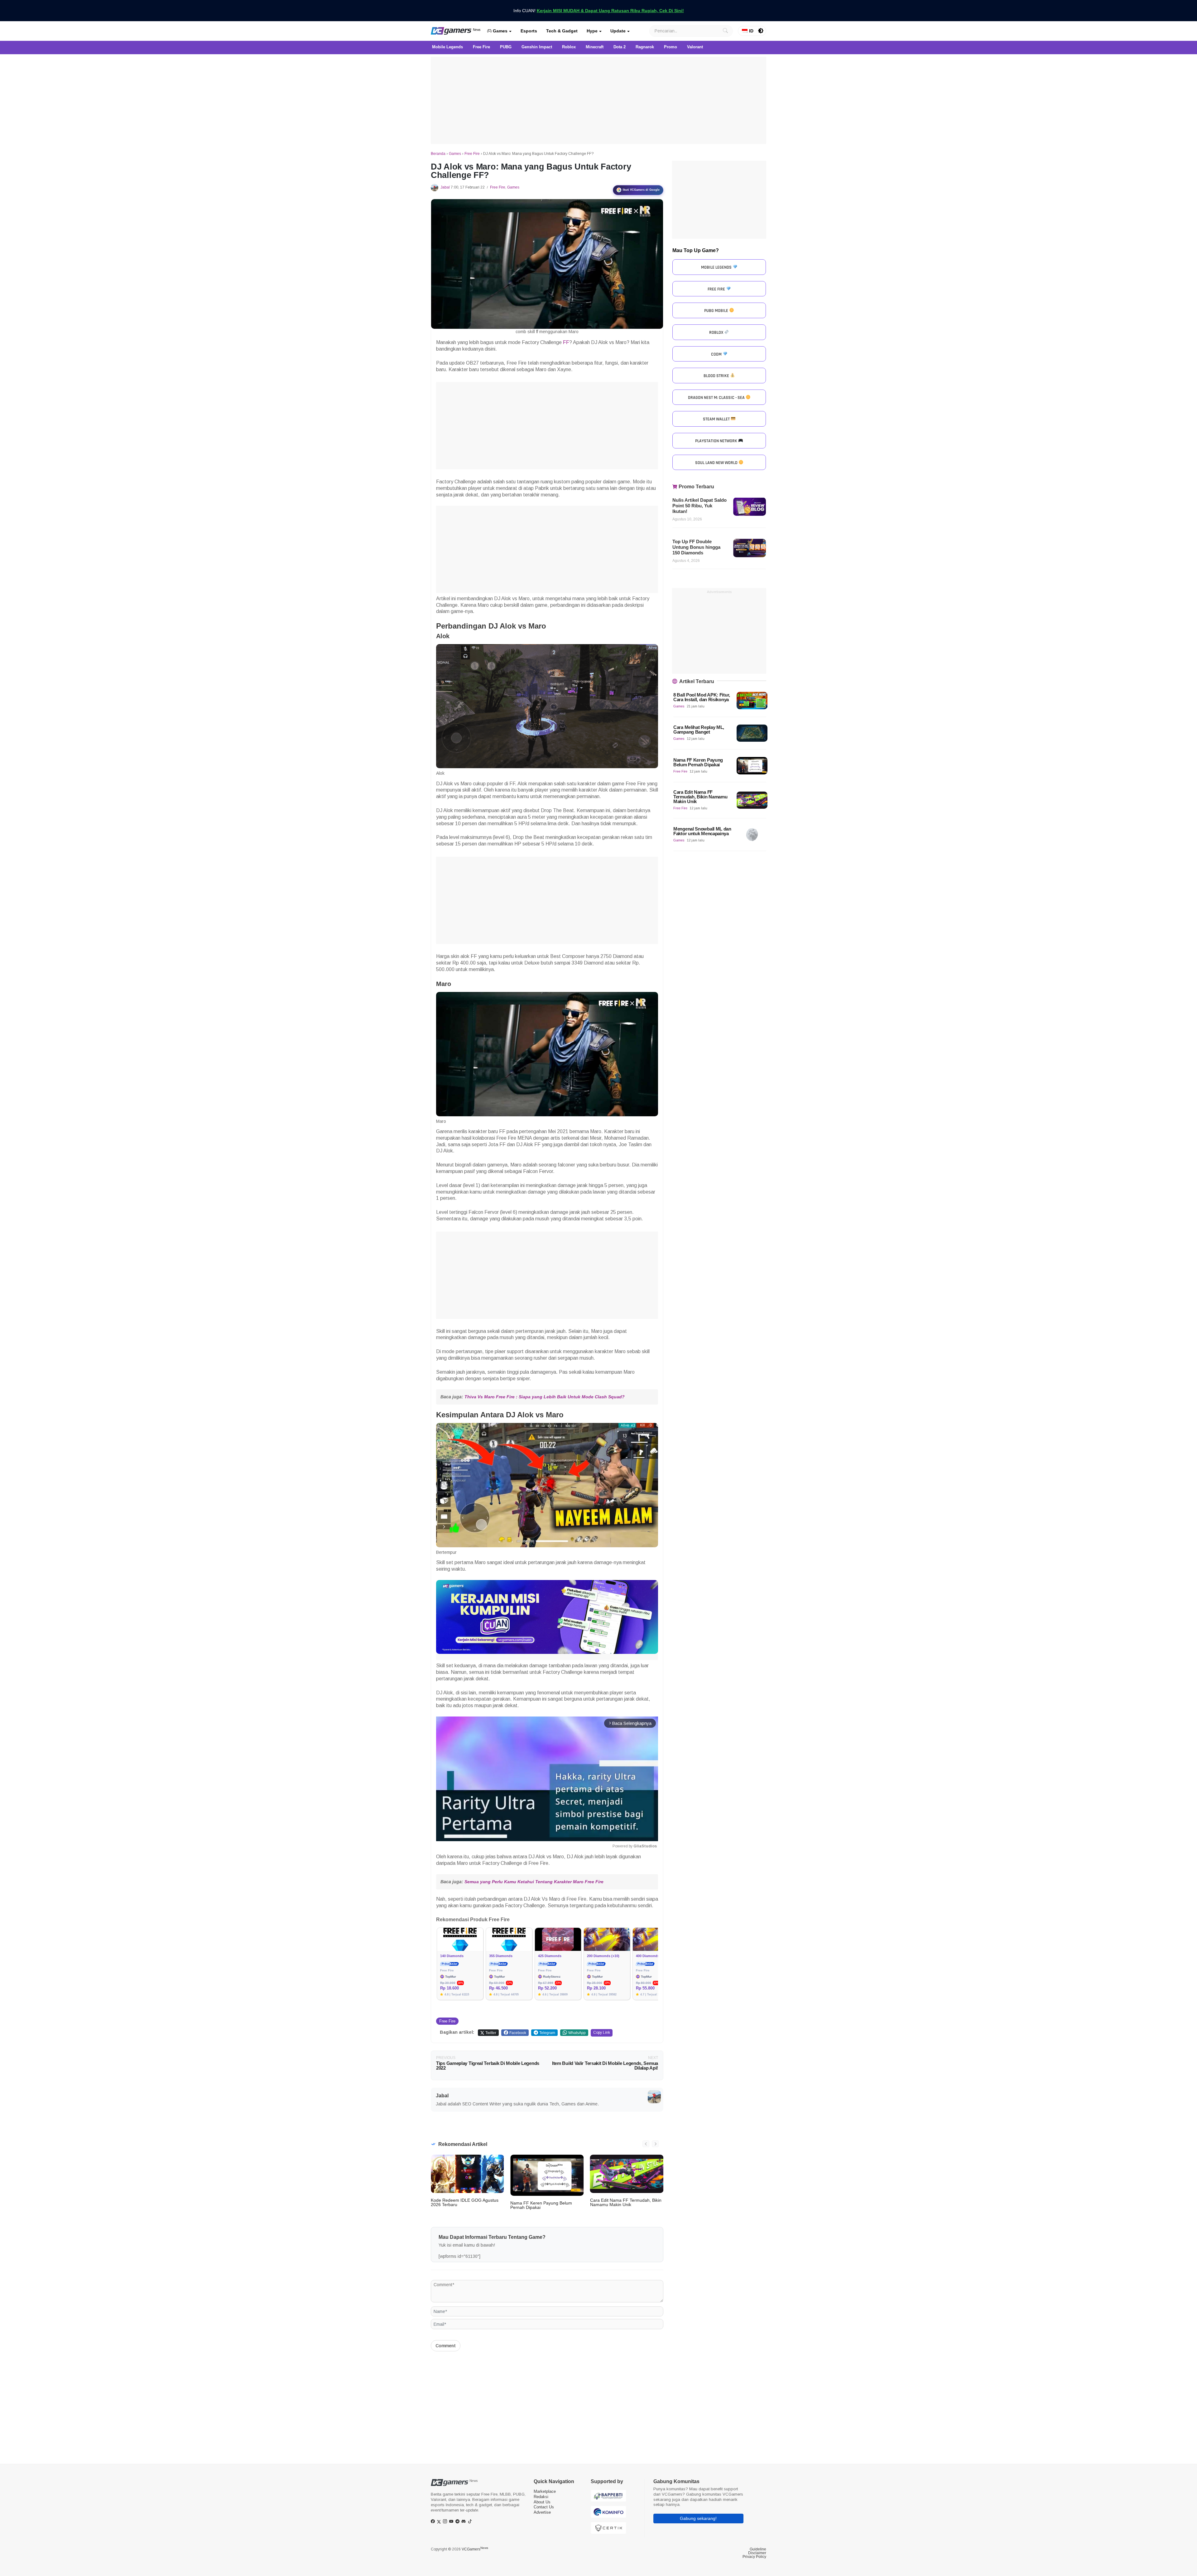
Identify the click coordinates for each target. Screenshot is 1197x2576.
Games (500, 31)
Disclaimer (757, 2553)
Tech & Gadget (562, 31)
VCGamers (475, 2549)
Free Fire (472, 154)
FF (566, 342)
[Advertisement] (598, 100)
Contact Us (544, 2507)
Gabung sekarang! (698, 2518)
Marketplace (545, 2491)
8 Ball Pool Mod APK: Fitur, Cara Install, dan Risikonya (702, 697)
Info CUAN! (599, 11)
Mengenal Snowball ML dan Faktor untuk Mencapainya (702, 831)
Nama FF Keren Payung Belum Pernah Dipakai (541, 2205)
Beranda (438, 154)
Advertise (542, 2512)
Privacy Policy (754, 2557)
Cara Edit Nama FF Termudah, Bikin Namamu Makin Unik (626, 2202)
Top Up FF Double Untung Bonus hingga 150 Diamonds (696, 547)
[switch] (761, 31)
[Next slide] (655, 2144)
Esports (529, 31)
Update (618, 31)
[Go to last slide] (646, 2144)
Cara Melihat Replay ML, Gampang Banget (699, 730)
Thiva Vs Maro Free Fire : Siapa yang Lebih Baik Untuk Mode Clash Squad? (545, 1397)
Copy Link (602, 2033)
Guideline (758, 2549)
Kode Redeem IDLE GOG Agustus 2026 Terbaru (465, 2202)
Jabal (445, 187)
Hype (592, 31)
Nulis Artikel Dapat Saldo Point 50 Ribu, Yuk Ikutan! (699, 506)
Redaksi (541, 2497)
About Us (542, 2502)
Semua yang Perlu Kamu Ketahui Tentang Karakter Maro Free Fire (534, 1882)
